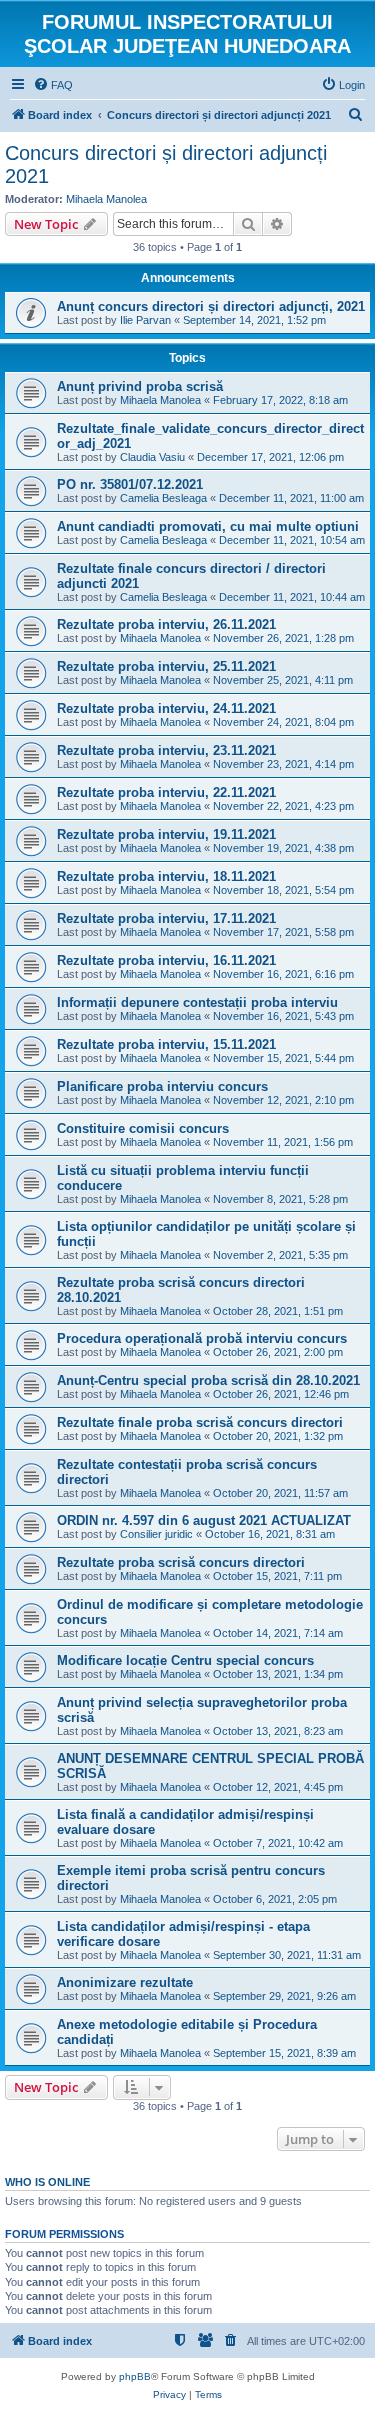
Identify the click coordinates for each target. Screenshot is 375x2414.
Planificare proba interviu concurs (162, 1086)
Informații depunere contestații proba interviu (197, 1002)
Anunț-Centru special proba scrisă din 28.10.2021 (208, 1380)
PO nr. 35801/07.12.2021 (130, 484)
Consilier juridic (156, 1534)
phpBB (135, 2376)
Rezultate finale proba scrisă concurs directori (200, 1422)
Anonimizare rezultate (125, 1982)
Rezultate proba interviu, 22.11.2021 (166, 792)
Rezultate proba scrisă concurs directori (181, 1562)
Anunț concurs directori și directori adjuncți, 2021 (211, 306)
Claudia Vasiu (152, 457)
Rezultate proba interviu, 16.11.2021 (166, 960)
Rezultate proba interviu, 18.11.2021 (166, 876)
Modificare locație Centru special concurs (185, 1660)
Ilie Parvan (145, 320)
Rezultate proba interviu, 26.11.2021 (166, 624)
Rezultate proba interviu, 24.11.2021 (166, 708)
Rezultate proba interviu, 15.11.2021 (166, 1044)
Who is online (47, 2182)
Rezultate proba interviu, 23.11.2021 (166, 750)
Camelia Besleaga (163, 498)
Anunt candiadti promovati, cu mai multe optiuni (208, 526)
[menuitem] (53, 85)
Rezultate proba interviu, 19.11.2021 (166, 834)
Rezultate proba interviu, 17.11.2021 (166, 918)
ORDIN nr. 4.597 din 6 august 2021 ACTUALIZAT (204, 1520)
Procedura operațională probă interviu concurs (202, 1338)
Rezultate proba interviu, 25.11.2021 (166, 666)
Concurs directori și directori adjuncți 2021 (166, 164)
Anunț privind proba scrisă (140, 386)
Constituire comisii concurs (143, 1128)
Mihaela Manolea (106, 199)
